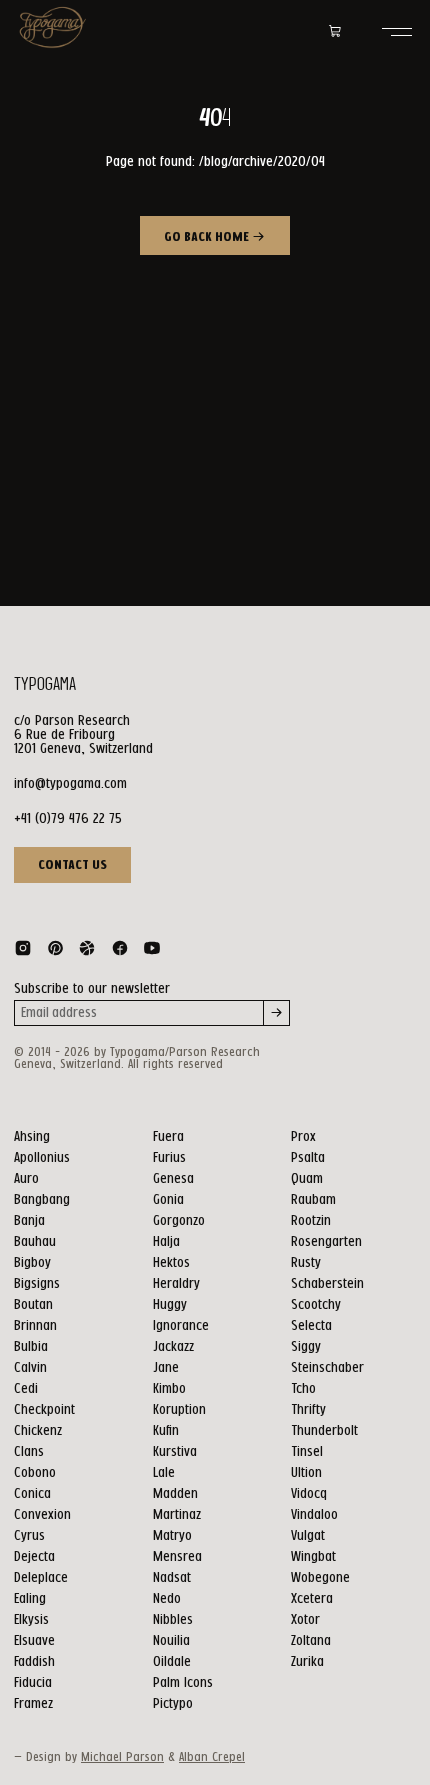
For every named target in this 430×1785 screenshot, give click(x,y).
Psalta (308, 1158)
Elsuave (34, 1641)
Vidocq (309, 1494)
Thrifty (308, 1410)
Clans (29, 1452)
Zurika (307, 1662)
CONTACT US (72, 865)
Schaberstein (327, 1284)
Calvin (30, 1368)
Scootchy (316, 1305)
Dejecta (34, 1557)
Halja (166, 1242)
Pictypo (173, 1704)
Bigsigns (37, 1284)
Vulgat (308, 1536)
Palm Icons (183, 1683)
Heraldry (176, 1284)
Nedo (167, 1599)
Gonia (168, 1200)
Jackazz (173, 1347)
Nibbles (173, 1620)
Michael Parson (122, 1757)
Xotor (305, 1620)
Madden (175, 1494)
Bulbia (31, 1347)
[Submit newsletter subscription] (277, 1013)
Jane (166, 1368)
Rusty (306, 1263)
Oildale (172, 1662)
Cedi (26, 1389)
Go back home (208, 237)
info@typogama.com (70, 784)
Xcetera (312, 1599)
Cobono (35, 1473)
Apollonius (42, 1158)
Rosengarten (326, 1242)
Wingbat (313, 1557)
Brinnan (35, 1326)
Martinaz (177, 1515)
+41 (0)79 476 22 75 (68, 819)
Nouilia (171, 1641)
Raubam (313, 1200)
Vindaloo (314, 1515)
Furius (169, 1158)
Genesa (173, 1179)
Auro (26, 1179)
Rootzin (311, 1221)
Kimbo (169, 1389)
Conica (32, 1494)
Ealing (30, 1599)
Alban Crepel (212, 1757)
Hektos (171, 1263)
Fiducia (33, 1683)
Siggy (306, 1347)
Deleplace (41, 1578)
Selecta (311, 1326)
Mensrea (177, 1557)
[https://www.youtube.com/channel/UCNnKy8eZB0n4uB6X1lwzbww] (152, 952)
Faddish (34, 1662)
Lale (164, 1473)
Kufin (166, 1431)
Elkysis (31, 1620)
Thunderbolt (324, 1431)
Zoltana (311, 1641)
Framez (33, 1704)
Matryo (172, 1536)
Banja (29, 1221)
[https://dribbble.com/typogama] (87, 952)
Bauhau (35, 1242)
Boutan (33, 1305)
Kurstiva (175, 1452)
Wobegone (320, 1578)
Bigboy (32, 1263)
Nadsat (172, 1578)
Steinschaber (327, 1368)
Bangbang (42, 1200)
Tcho (303, 1389)
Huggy (170, 1305)
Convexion (42, 1515)
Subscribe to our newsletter (92, 989)
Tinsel (307, 1452)
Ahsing (32, 1137)
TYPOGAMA (45, 685)
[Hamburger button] (397, 32)
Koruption (179, 1410)
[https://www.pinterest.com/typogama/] (55, 952)
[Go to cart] (335, 32)
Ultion (306, 1473)
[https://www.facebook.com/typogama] (120, 952)
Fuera (168, 1137)
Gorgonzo (179, 1221)
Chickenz (38, 1431)
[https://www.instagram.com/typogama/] (23, 952)
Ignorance (181, 1326)
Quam (307, 1179)
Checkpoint (44, 1410)
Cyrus (29, 1536)
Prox (303, 1137)
